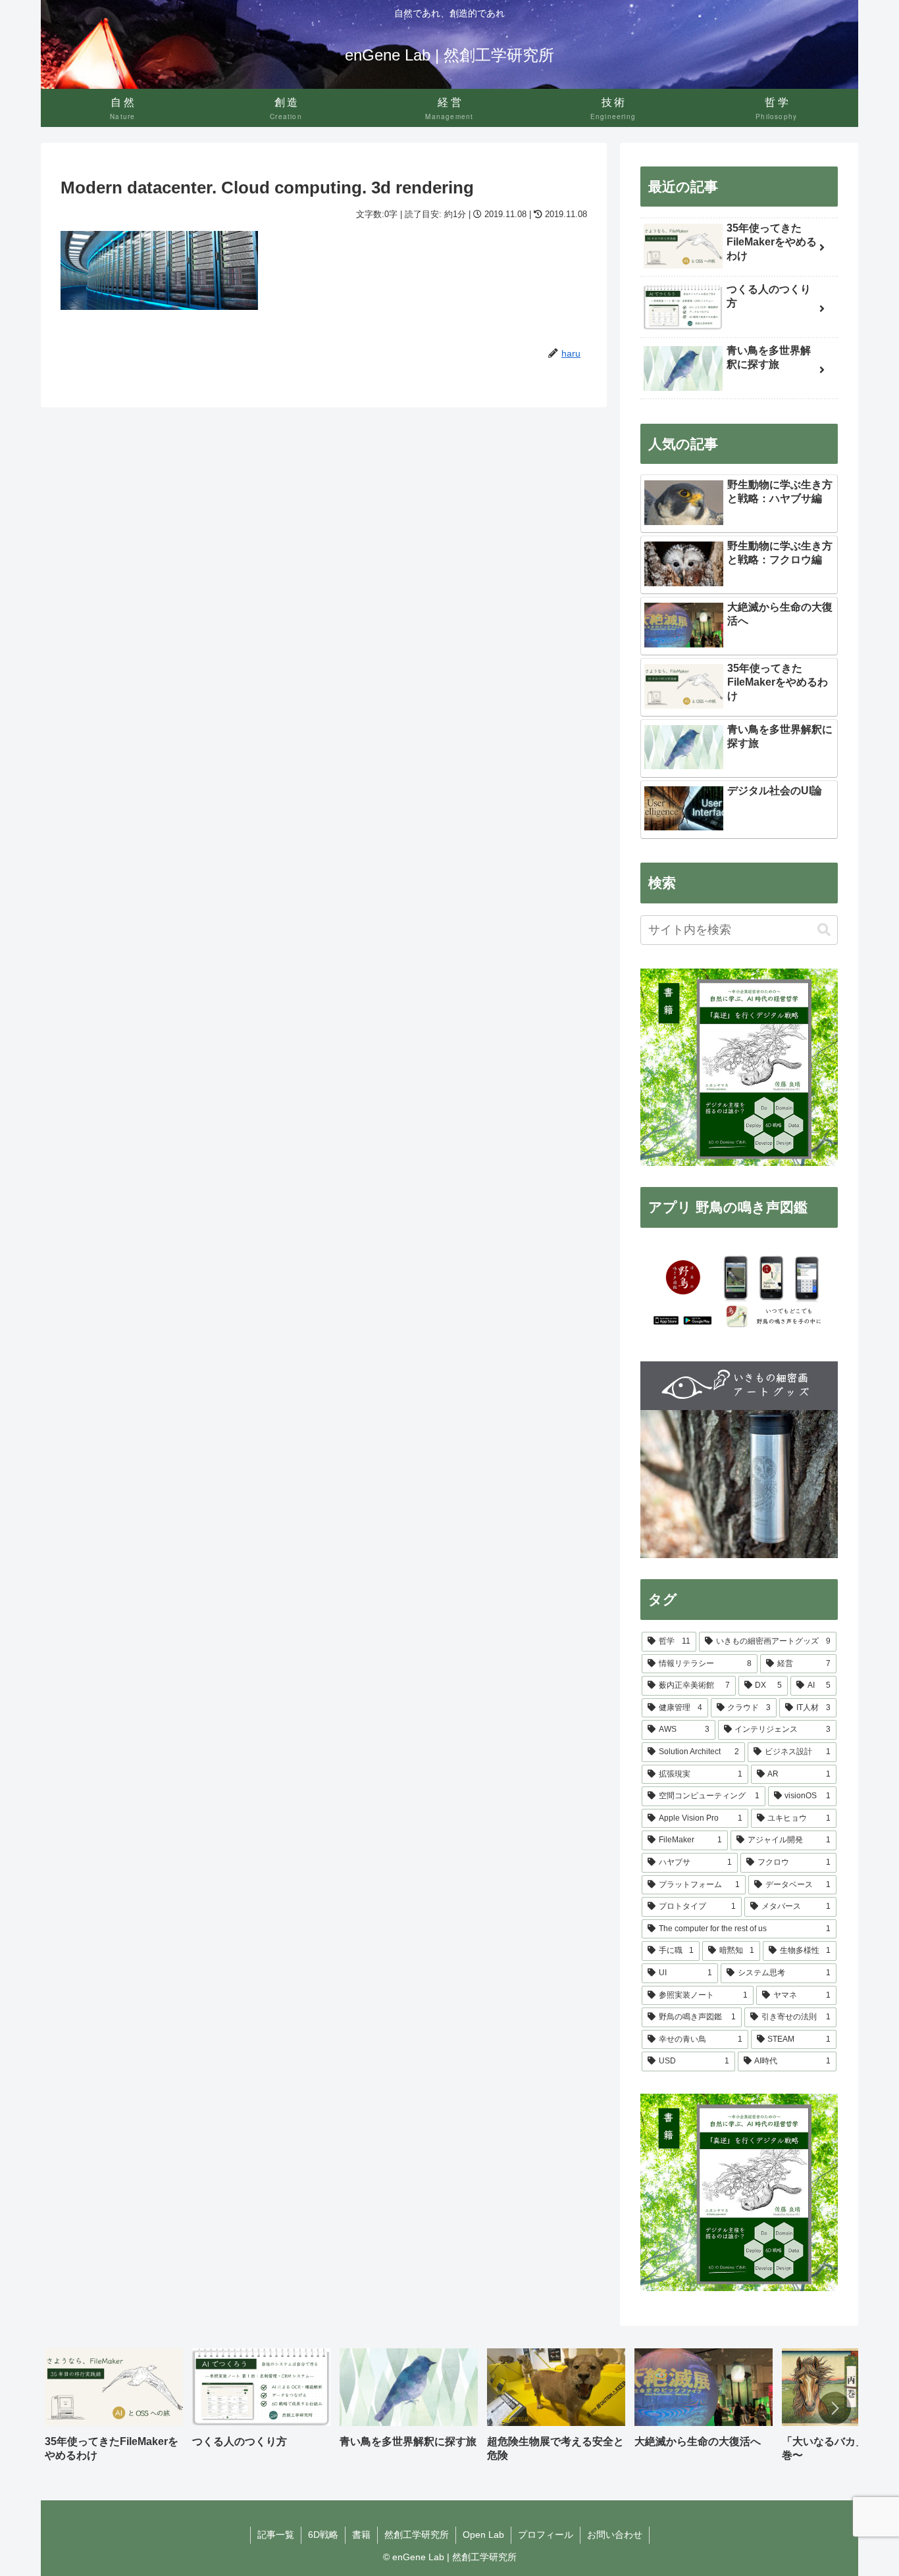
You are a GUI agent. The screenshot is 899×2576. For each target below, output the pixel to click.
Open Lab (483, 2535)
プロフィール (546, 2535)
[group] (114, 2410)
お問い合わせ (615, 2535)
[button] (824, 930)
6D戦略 (323, 2535)
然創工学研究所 (417, 2535)
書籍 (361, 2535)
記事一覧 (276, 2535)
